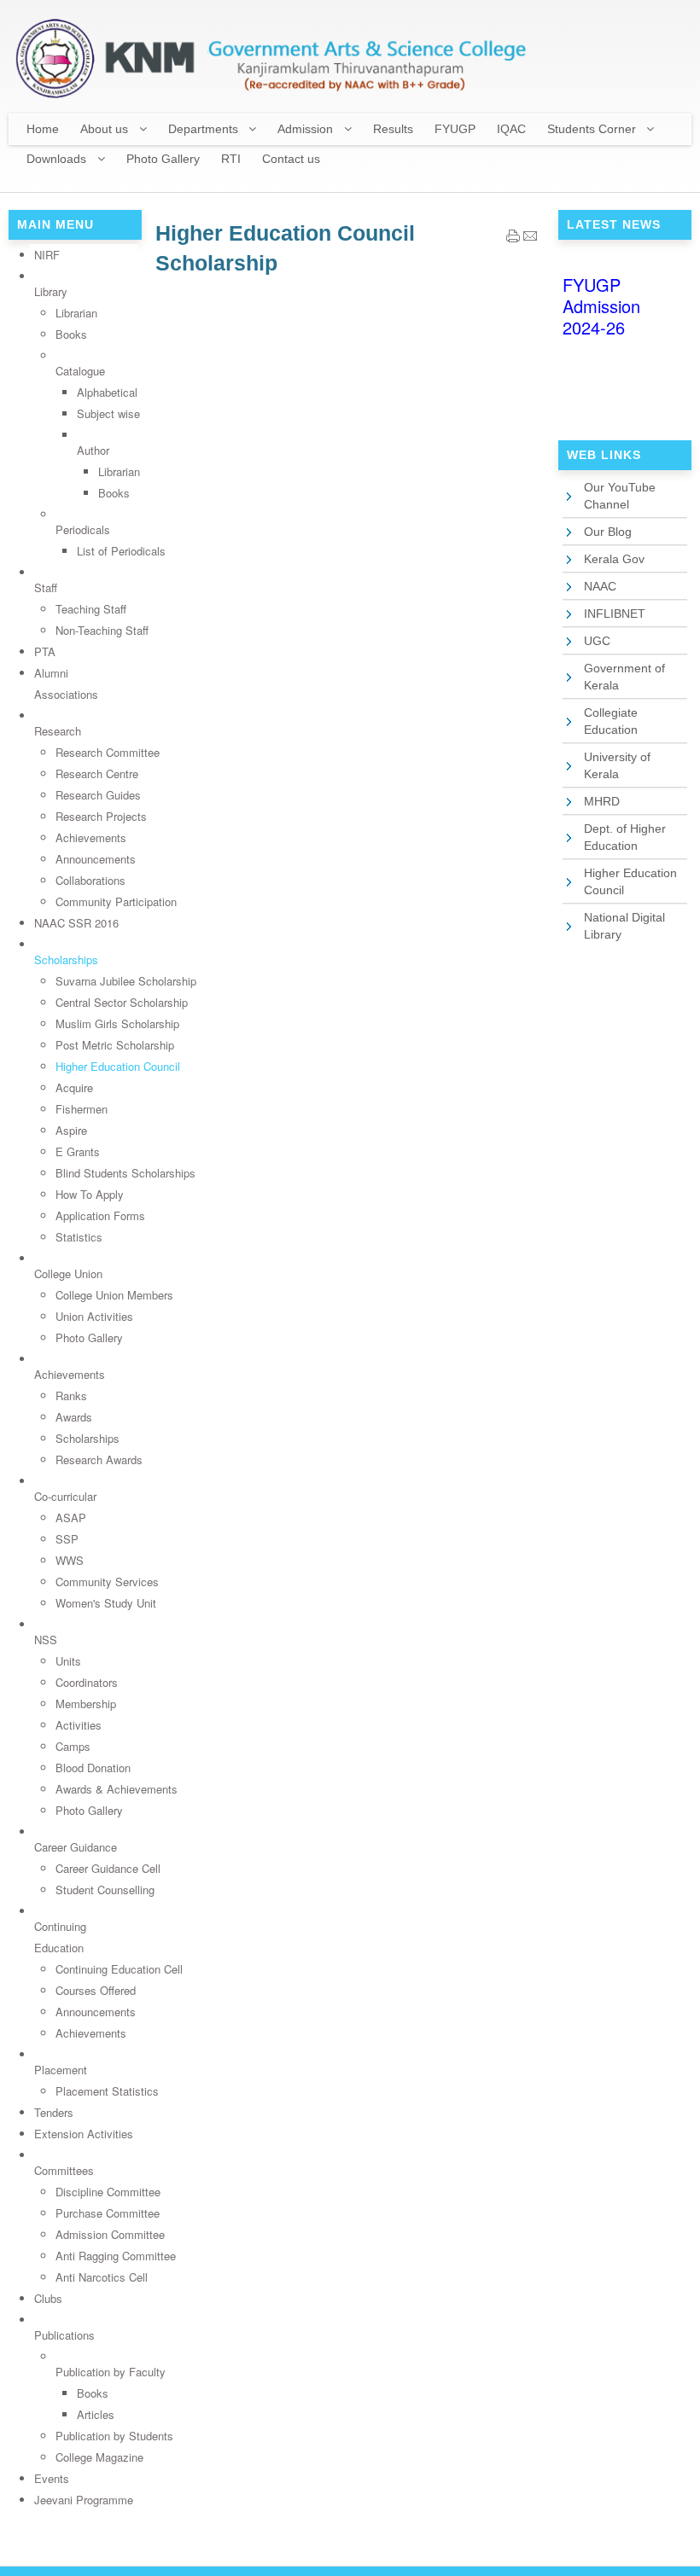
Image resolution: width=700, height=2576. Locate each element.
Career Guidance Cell (108, 1868)
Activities (79, 1725)
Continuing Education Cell (119, 1969)
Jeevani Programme (84, 2500)
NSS (46, 1640)
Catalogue (80, 371)
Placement (61, 2070)
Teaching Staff (91, 609)
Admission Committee (110, 2234)
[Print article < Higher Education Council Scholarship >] (513, 238)
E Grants (78, 1151)
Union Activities (94, 1316)
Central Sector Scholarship (122, 1002)
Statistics (79, 1237)
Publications (64, 2335)
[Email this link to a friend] (530, 238)
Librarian (76, 313)
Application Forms (100, 1215)
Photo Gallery (89, 1337)
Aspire (71, 1130)
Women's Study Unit (106, 1603)
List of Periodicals (121, 551)
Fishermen (82, 1109)
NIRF (47, 255)
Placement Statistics (107, 2091)
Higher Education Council (118, 1066)
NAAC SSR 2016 (76, 923)
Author (93, 450)
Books (71, 334)
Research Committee (108, 752)
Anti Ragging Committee (116, 2256)
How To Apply (90, 1194)
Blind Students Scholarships (125, 1173)
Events (52, 2478)
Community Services (107, 1582)
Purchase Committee (108, 2213)
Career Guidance (76, 1847)
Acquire (74, 1087)
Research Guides (98, 795)
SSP (67, 1539)
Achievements (91, 837)
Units (68, 1661)
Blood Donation (93, 1768)
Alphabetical (107, 392)
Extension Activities (84, 2134)
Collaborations (90, 880)
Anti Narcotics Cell (102, 2277)
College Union (68, 1273)
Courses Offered (96, 1990)
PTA (45, 651)
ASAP (71, 1518)
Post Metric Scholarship (115, 1045)
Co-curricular (65, 1496)
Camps (73, 1746)
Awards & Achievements (117, 1789)
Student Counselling (105, 1890)
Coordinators (87, 1682)
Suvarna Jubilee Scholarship (126, 981)
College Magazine (99, 2457)
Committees (64, 2170)
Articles (96, 2414)
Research (58, 731)
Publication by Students (114, 2436)
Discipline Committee (108, 2192)
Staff (46, 587)
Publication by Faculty (111, 2372)
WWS (70, 1560)
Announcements (96, 859)
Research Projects (101, 816)
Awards (74, 1417)
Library (51, 291)
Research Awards (99, 1460)
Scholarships (66, 959)
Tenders (54, 2112)
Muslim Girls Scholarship (117, 1023)
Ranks (71, 1396)
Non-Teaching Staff (102, 630)
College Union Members (114, 1295)
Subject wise (108, 413)
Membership (86, 1704)
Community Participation (116, 901)
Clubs (48, 2298)
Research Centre (97, 773)
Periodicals (83, 529)
